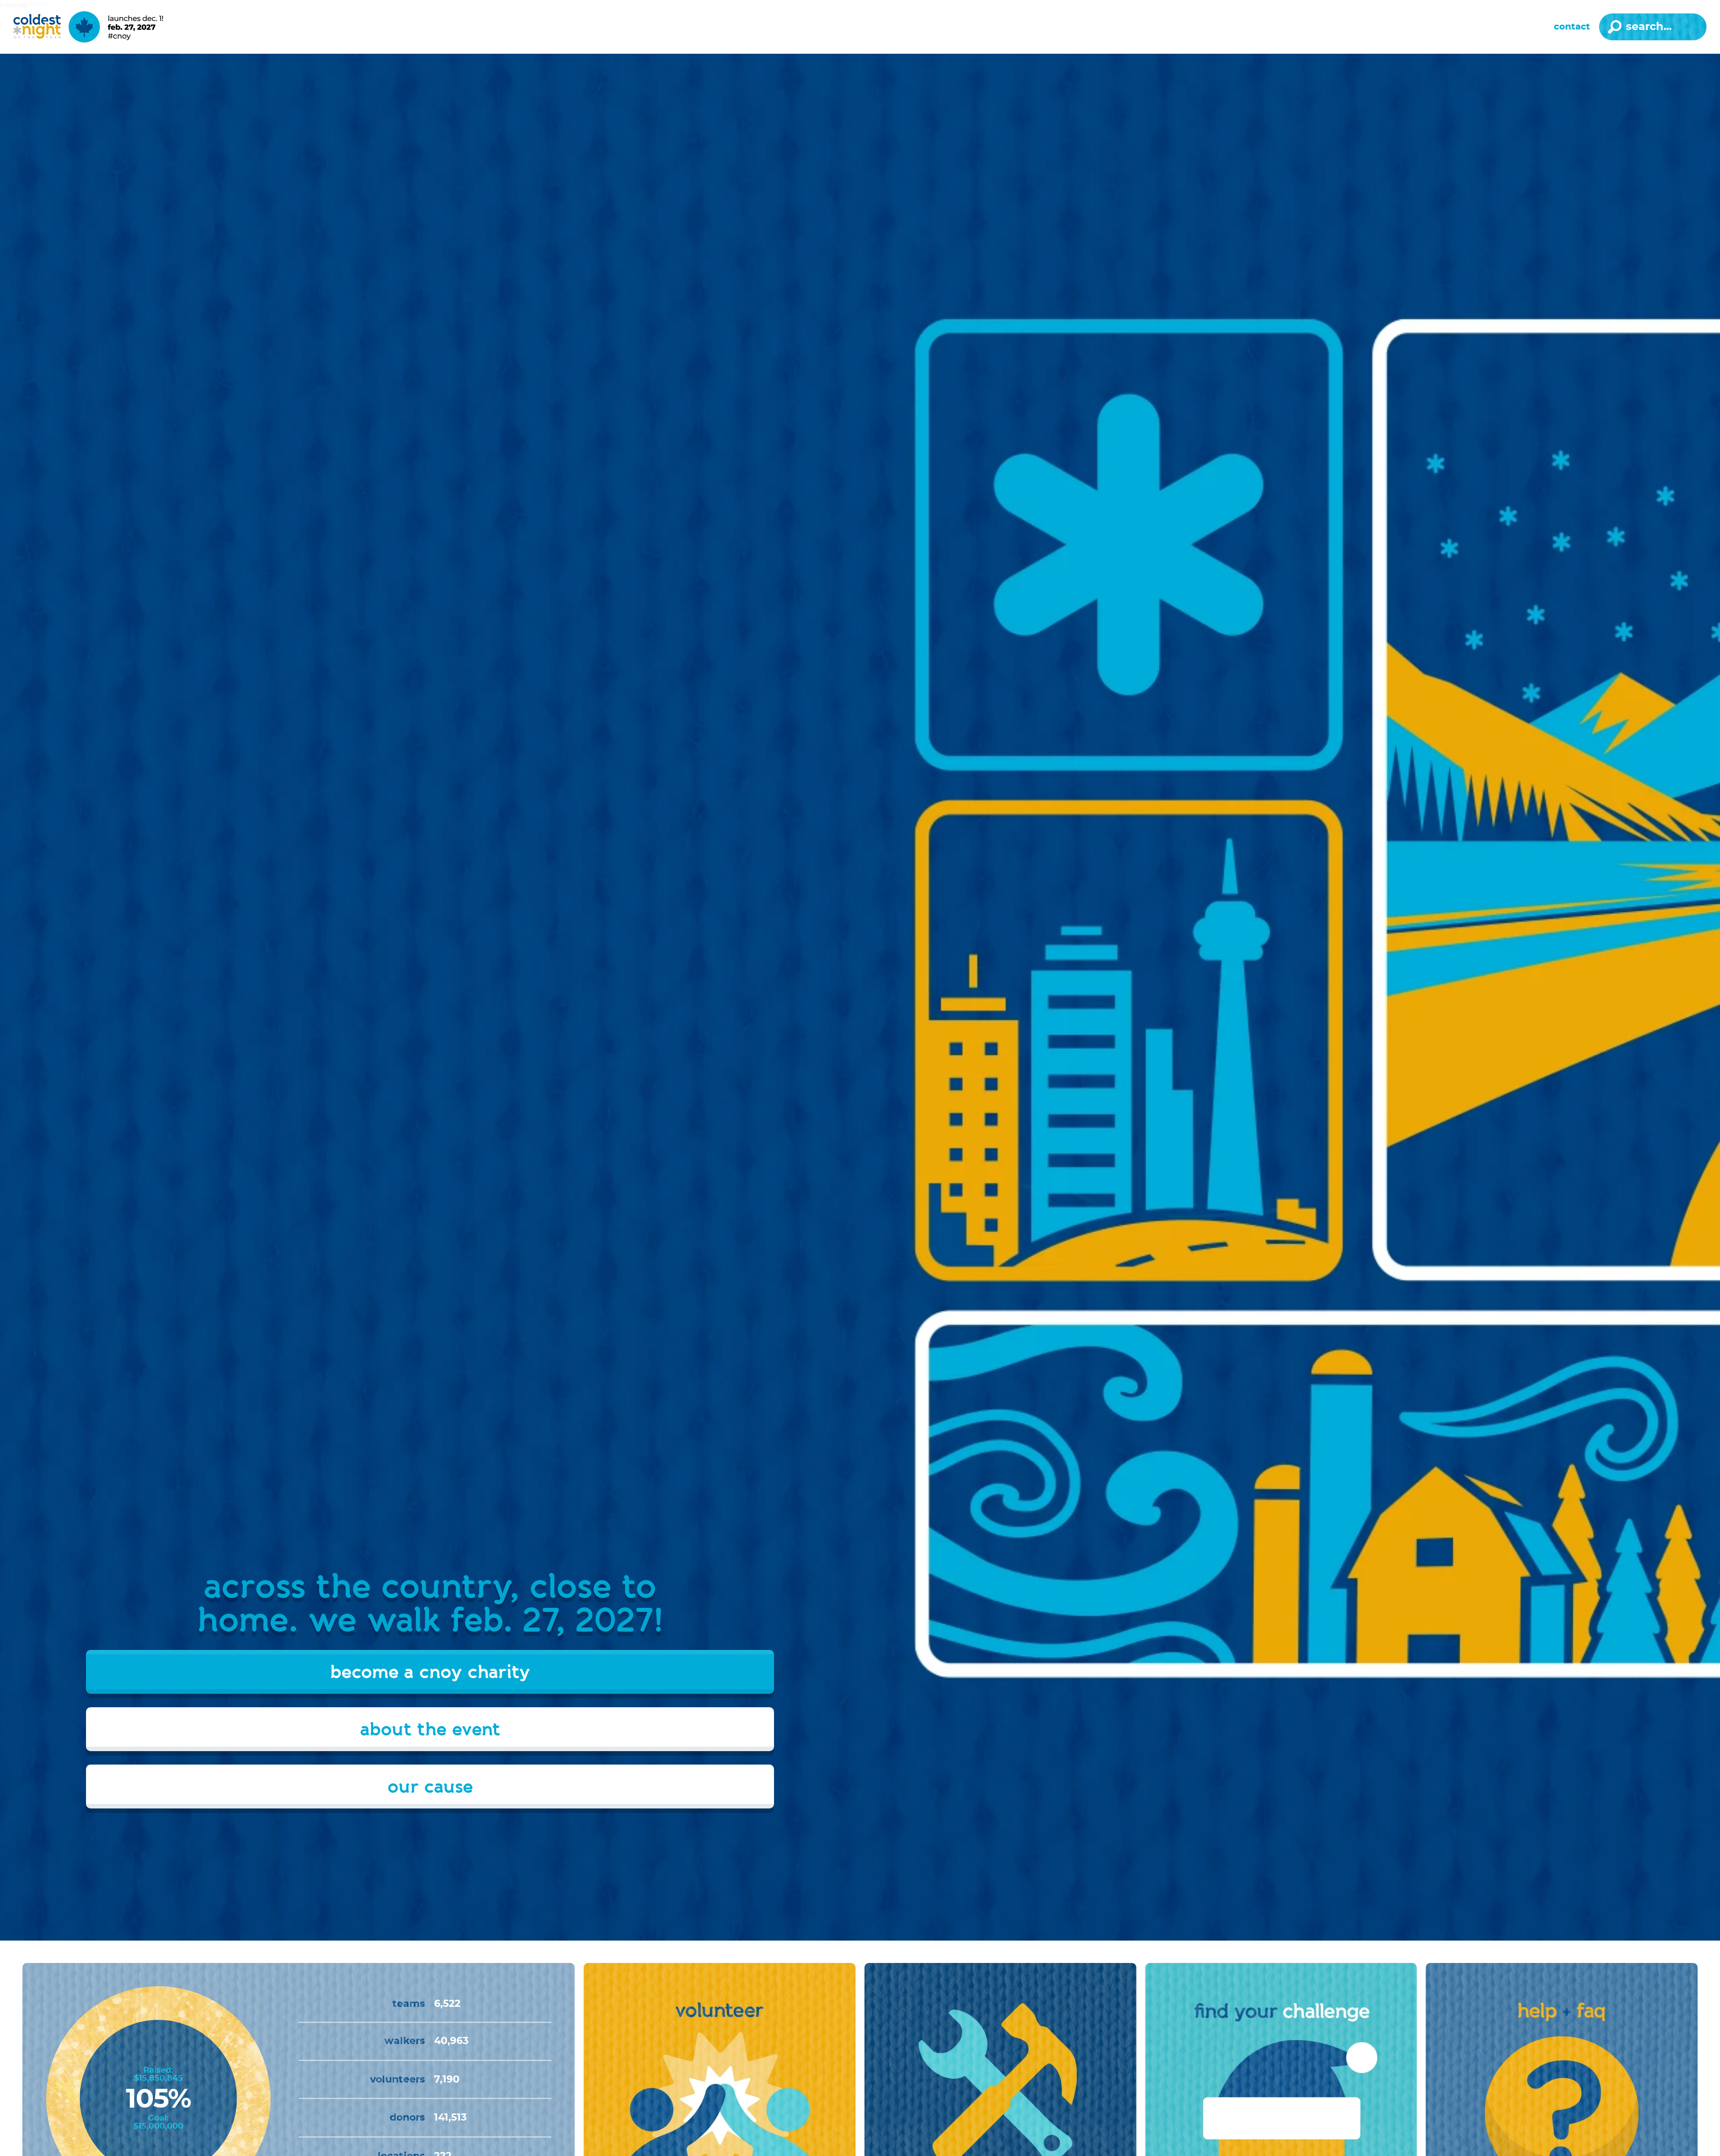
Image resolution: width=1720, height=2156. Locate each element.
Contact (1572, 27)
